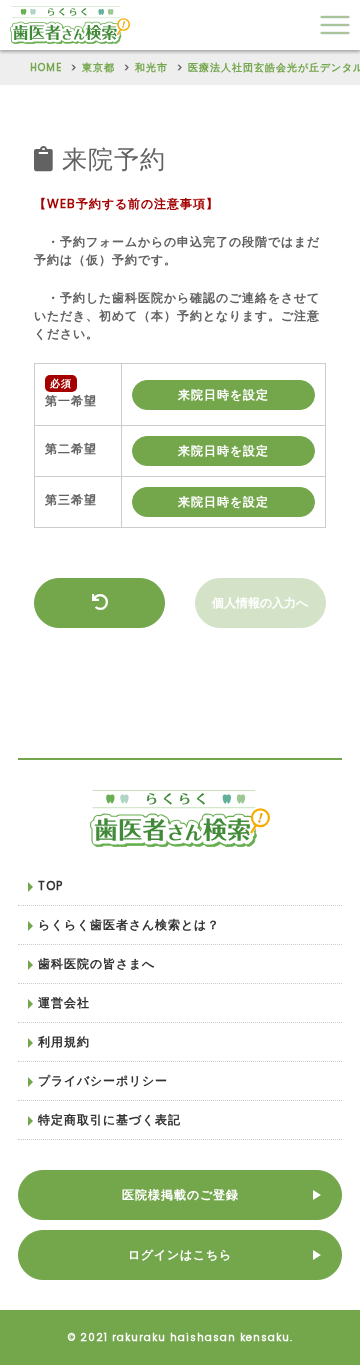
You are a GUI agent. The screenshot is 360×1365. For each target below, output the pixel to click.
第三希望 (71, 499)
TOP (50, 885)
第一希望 (71, 400)
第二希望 (71, 448)
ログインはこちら (180, 1254)
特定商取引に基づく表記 (109, 1119)
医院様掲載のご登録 (180, 1194)
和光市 (151, 67)
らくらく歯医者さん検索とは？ (129, 924)
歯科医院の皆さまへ (96, 963)
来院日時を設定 (223, 394)
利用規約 (64, 1041)
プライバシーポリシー (103, 1080)
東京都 (98, 67)
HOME (46, 67)
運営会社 (64, 1002)
